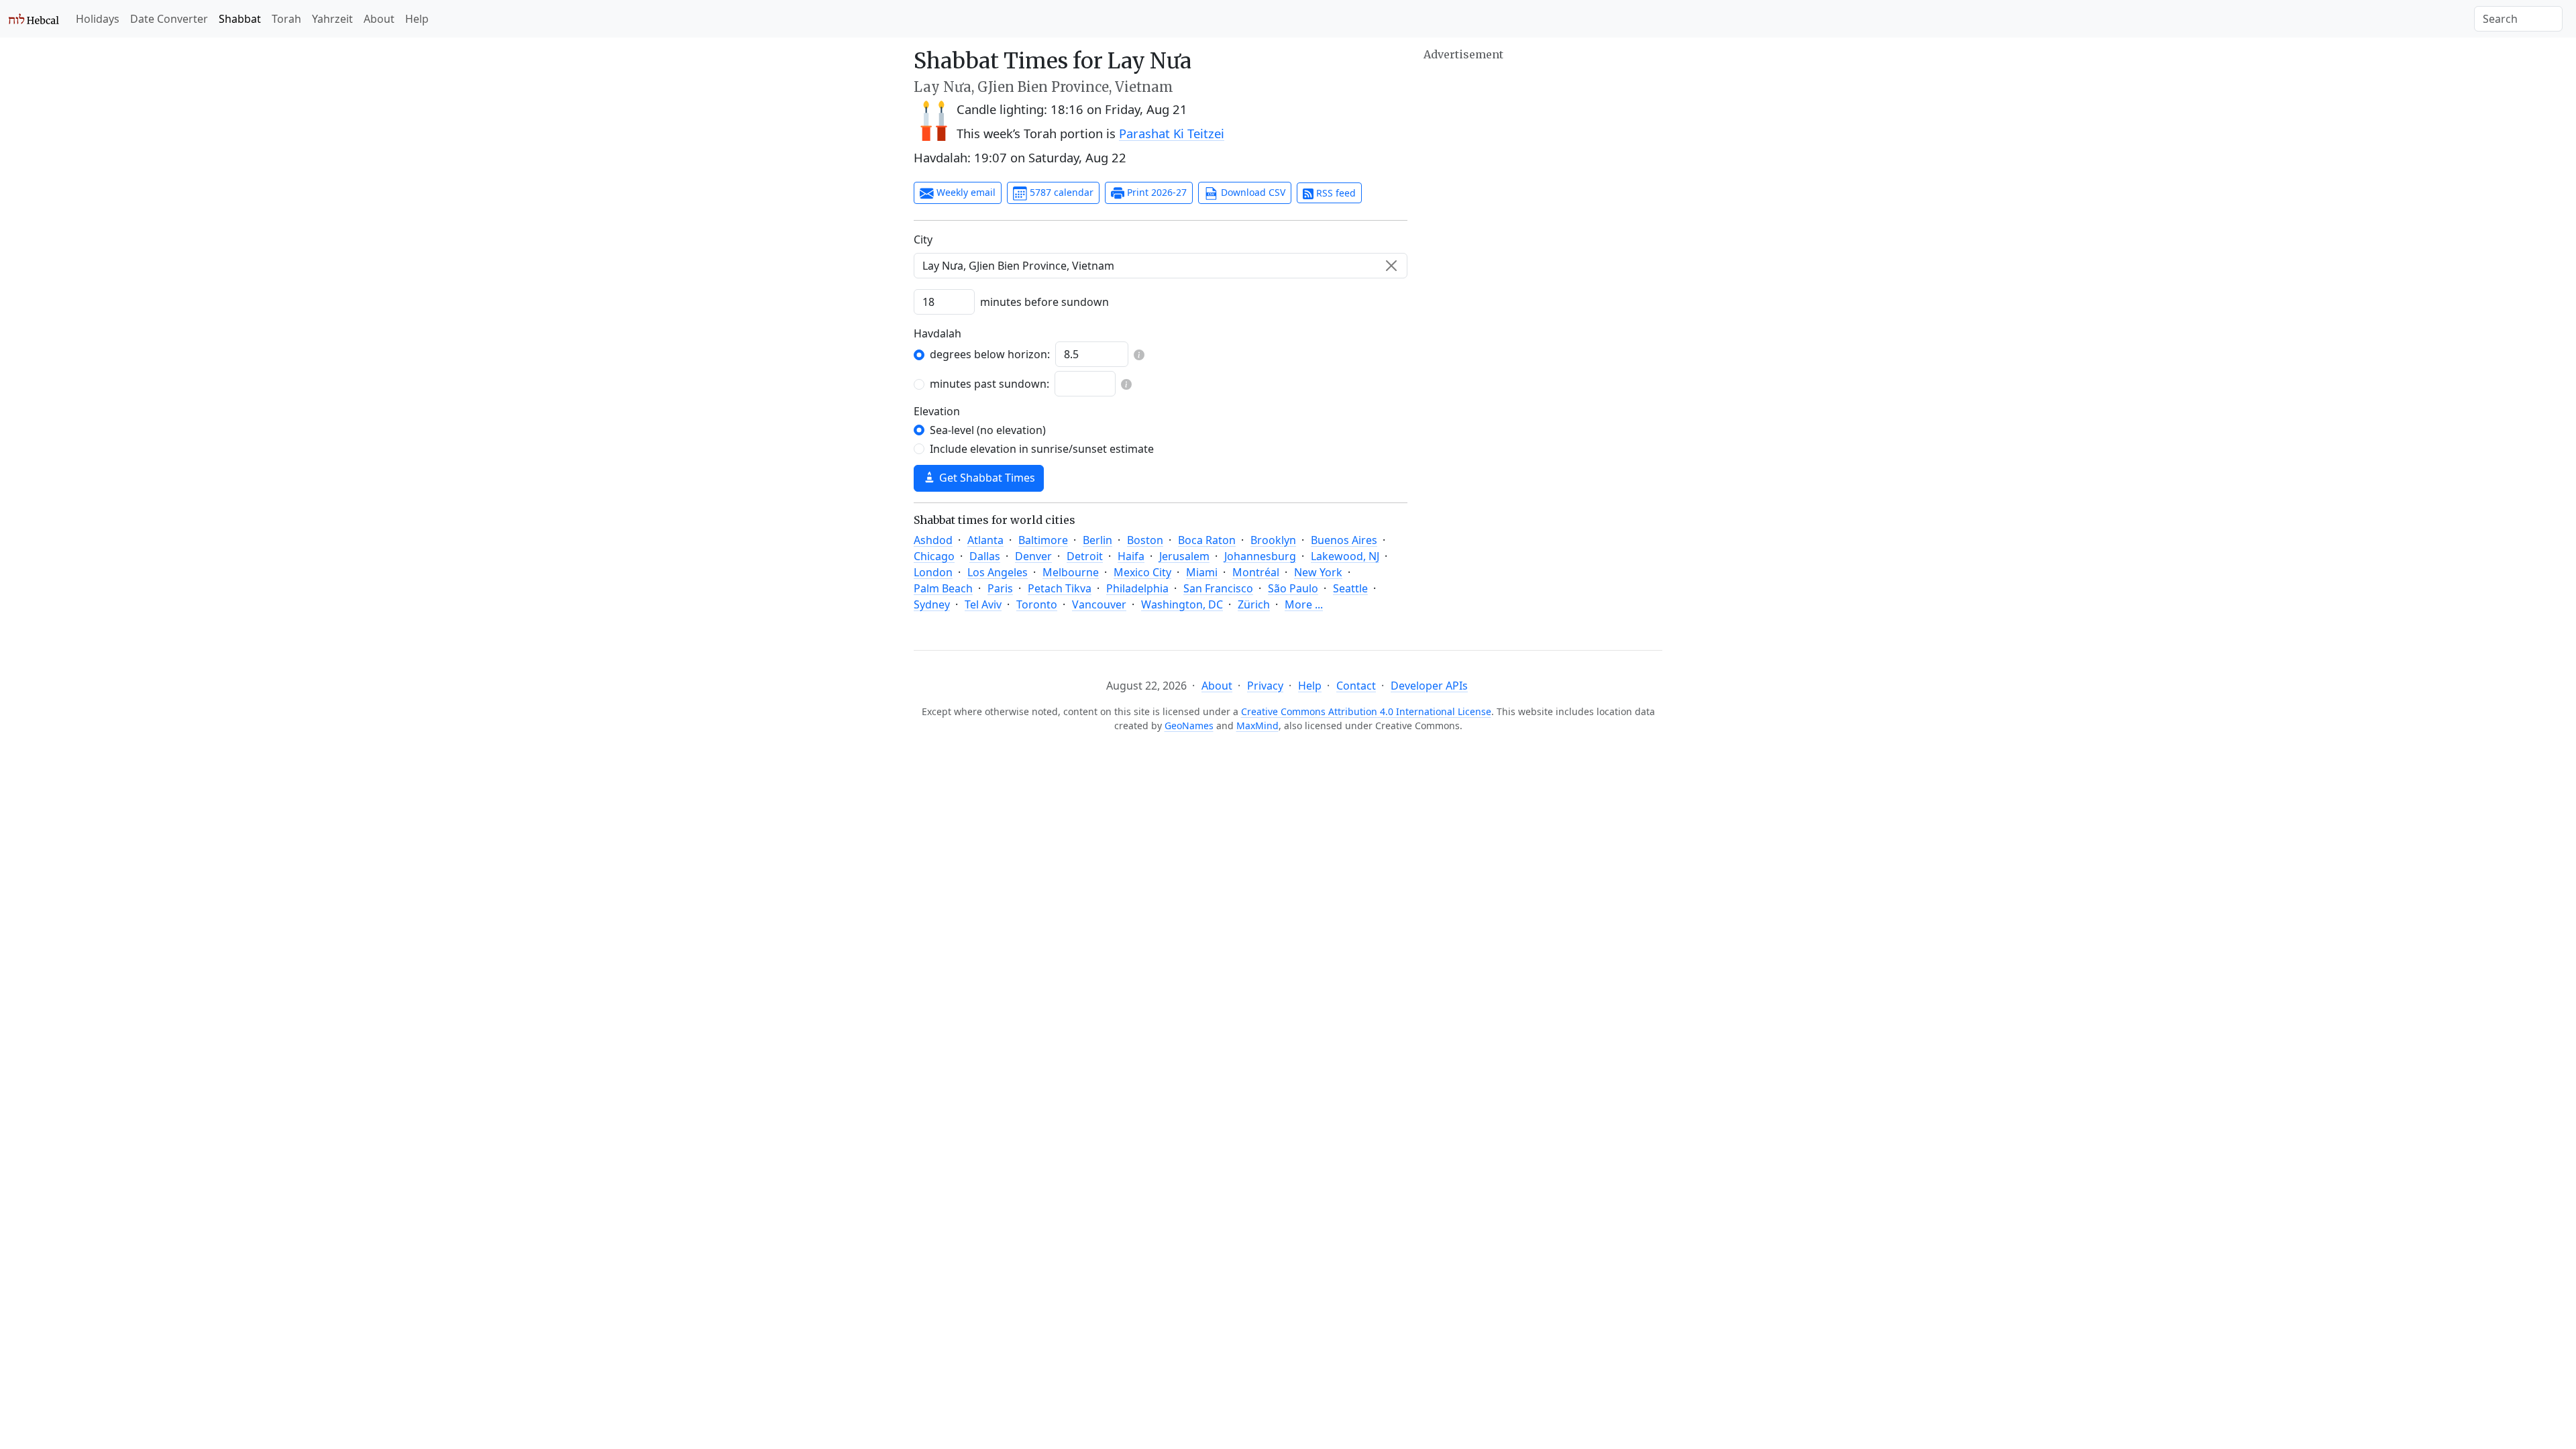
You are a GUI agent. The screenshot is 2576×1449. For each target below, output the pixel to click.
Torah (286, 19)
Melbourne (1071, 572)
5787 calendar (1060, 192)
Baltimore (1043, 540)
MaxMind (1257, 726)
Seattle (1350, 588)
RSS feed (1335, 193)
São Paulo (1293, 588)
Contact (1356, 686)
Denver (1033, 556)
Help (417, 19)
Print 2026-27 (1156, 192)
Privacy (1265, 686)
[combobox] (1161, 266)
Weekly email (965, 192)
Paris (1000, 588)
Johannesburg (1260, 556)
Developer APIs (1429, 686)
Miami (1202, 572)
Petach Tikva (1060, 588)
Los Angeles (998, 572)
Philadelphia (1137, 588)
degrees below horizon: (990, 354)
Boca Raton (1207, 540)
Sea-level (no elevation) (988, 430)
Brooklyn (1273, 540)
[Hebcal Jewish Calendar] (34, 19)
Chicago (934, 556)
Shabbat (240, 19)
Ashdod (933, 540)
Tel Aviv (983, 604)
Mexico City (1142, 572)
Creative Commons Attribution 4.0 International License (1366, 711)
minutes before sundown (1044, 302)
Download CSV (1252, 192)
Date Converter (169, 19)
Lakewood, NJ (1345, 556)
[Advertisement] (1543, 158)
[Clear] (1391, 266)
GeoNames (1189, 726)
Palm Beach (943, 588)
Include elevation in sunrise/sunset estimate (1042, 449)
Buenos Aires (1344, 540)
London (933, 572)
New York (1318, 572)
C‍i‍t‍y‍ (923, 239)
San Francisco (1218, 588)
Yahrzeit (332, 19)
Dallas (985, 556)
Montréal (1256, 572)
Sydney (932, 604)
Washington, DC (1182, 604)
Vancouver (1099, 604)
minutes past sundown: (989, 384)
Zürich (1254, 604)
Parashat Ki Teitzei (1172, 133)
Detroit (1085, 556)
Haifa (1131, 556)
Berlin (1097, 540)
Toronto (1037, 604)
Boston (1145, 540)
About (379, 19)
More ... (1304, 604)
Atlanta (985, 540)
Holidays (98, 19)
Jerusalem (1184, 556)
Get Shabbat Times (986, 478)
